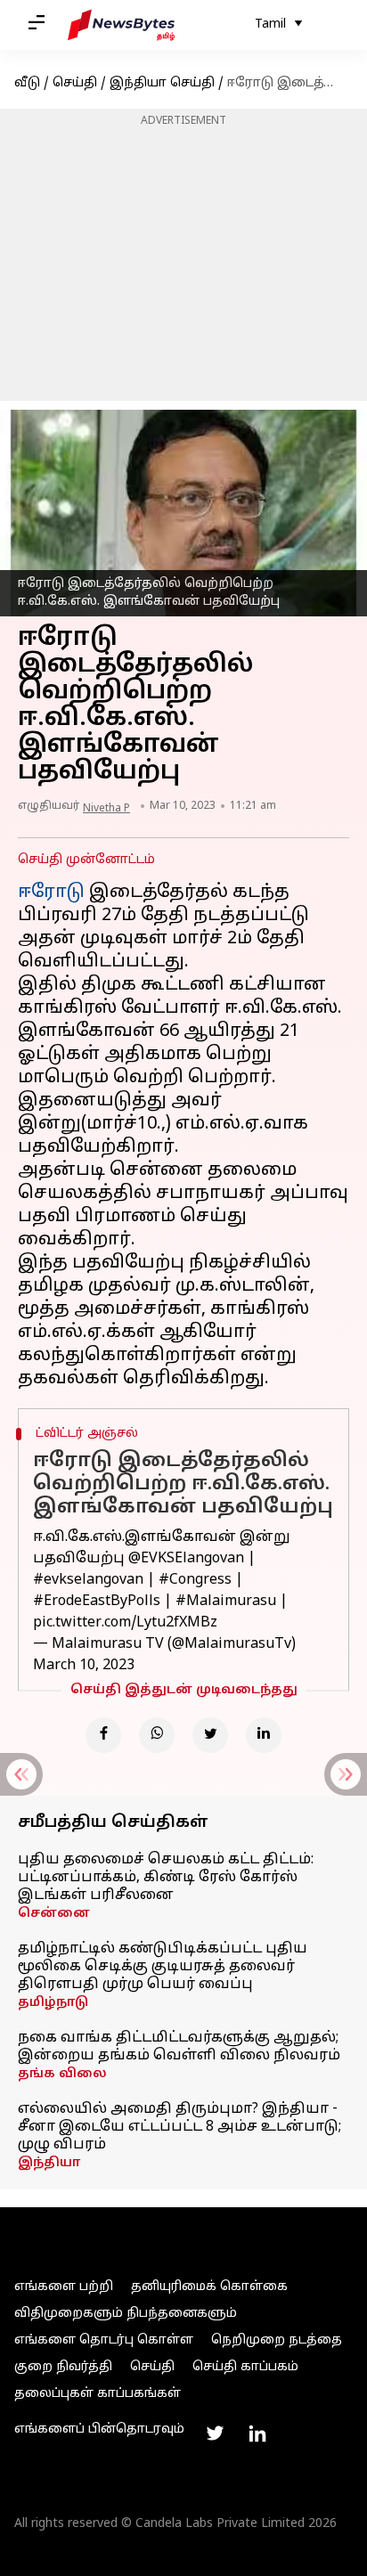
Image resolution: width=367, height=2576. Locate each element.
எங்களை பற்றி (64, 2287)
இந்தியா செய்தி (162, 83)
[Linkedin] (264, 1735)
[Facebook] (103, 1735)
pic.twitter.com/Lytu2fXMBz (125, 1623)
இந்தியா (49, 2163)
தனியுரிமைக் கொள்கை (209, 2287)
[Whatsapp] (157, 1735)
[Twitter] (210, 1735)
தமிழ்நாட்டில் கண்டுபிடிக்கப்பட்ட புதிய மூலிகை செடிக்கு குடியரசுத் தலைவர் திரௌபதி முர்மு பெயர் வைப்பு (163, 1967)
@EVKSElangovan (186, 1559)
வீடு (27, 83)
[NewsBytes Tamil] (121, 25)
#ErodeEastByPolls (97, 1602)
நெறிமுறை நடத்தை (277, 2340)
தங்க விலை (62, 2074)
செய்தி (75, 83)
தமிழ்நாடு (53, 2003)
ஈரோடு (51, 893)
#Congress (195, 1580)
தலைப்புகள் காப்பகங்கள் (98, 2394)
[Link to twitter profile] (215, 2433)
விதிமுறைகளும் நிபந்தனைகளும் (126, 2314)
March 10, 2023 (84, 1666)
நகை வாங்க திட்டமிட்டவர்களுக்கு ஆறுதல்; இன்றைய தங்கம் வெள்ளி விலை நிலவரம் (179, 2047)
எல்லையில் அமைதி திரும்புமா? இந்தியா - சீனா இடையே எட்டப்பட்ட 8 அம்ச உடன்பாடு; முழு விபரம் (179, 2127)
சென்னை (54, 1914)
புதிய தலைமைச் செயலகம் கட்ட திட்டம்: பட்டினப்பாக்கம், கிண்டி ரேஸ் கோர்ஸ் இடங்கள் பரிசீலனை (166, 1878)
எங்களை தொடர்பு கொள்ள (104, 2340)
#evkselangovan (88, 1580)
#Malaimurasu (226, 1602)
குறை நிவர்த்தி (63, 2367)
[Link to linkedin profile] (257, 2433)
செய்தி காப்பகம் (245, 2367)
